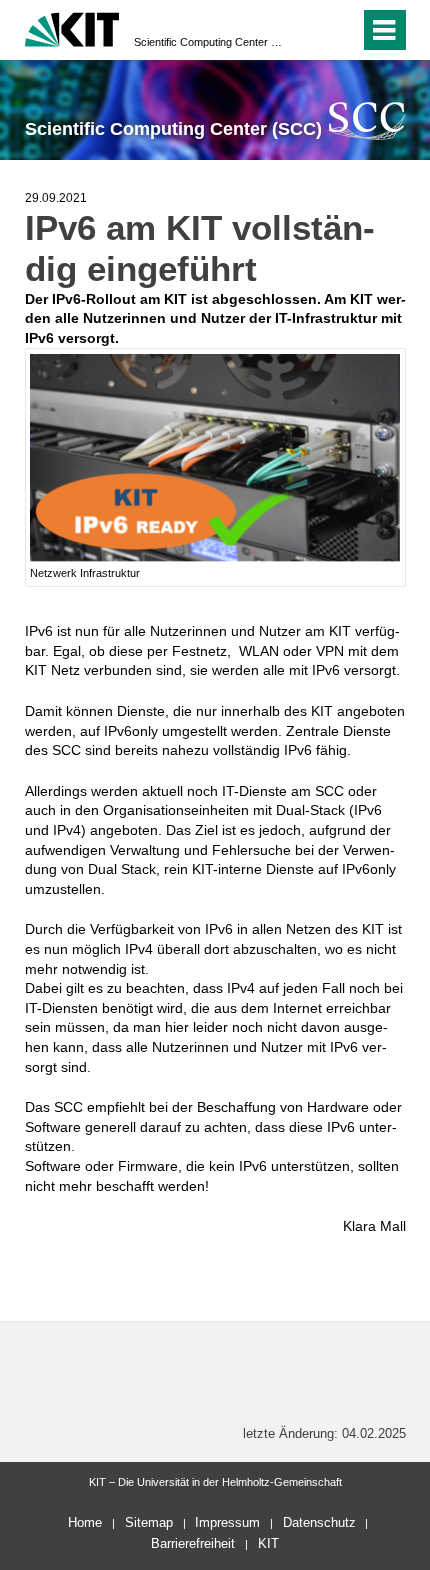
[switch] (308, 30)
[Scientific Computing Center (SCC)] (367, 120)
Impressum (227, 1522)
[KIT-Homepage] (72, 27)
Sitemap (149, 1522)
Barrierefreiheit (193, 1543)
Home (85, 1522)
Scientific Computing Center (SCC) (209, 42)
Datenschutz (319, 1522)
